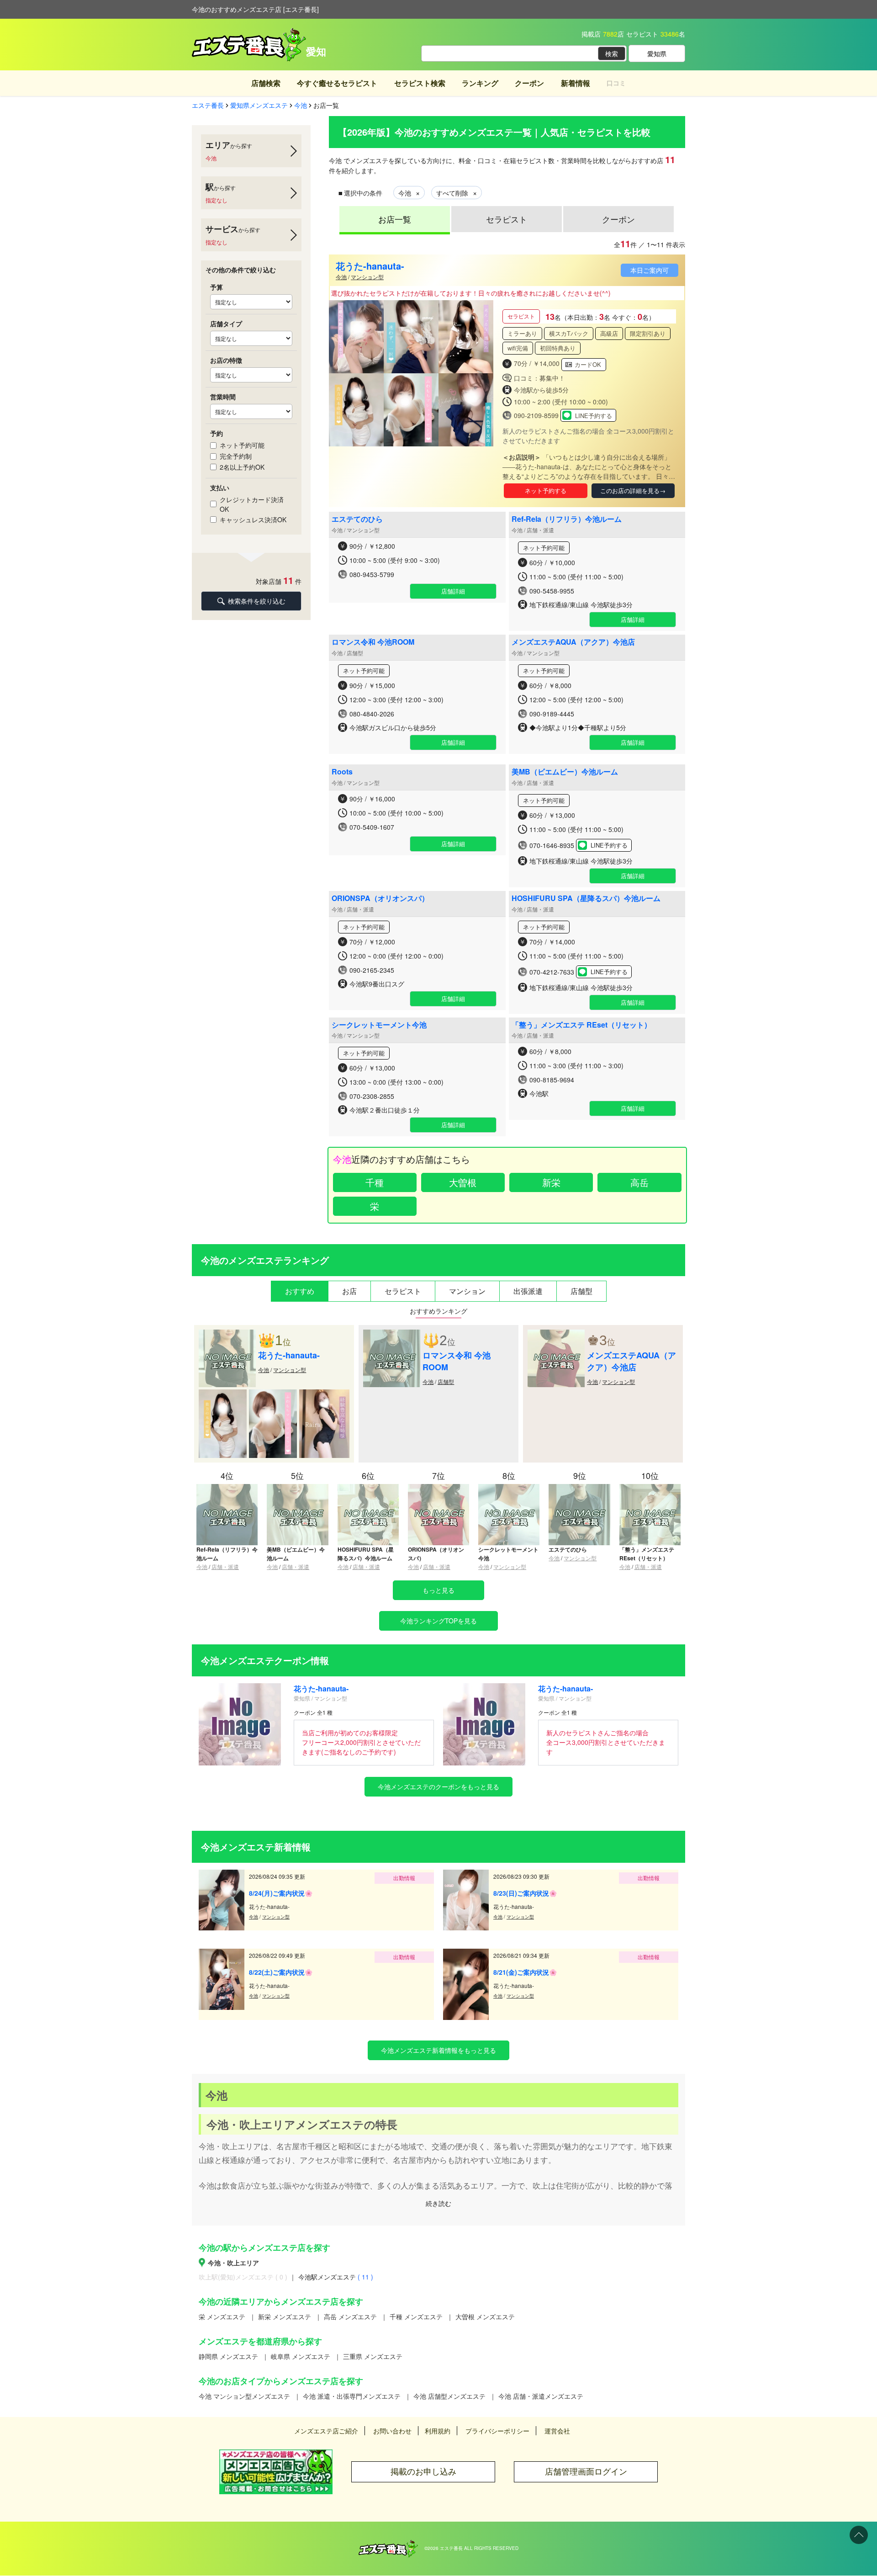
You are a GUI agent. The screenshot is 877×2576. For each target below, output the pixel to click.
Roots (342, 771)
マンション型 (367, 277)
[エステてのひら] (579, 1488)
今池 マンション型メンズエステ (244, 2396)
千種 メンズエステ (416, 2316)
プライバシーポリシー (497, 2431)
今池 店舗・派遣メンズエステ (541, 2396)
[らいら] (324, 1394)
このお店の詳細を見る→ (633, 490)
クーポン (529, 83)
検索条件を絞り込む (257, 601)
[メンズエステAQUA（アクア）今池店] (556, 1334)
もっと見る (438, 1590)
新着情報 (576, 83)
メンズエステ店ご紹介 (326, 2431)
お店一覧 (395, 219)
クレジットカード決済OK (252, 504)
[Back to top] (859, 2535)
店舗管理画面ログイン (586, 2472)
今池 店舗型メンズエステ (449, 2396)
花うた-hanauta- (370, 266)
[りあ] (223, 1394)
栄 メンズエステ (222, 2316)
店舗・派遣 (225, 1566)
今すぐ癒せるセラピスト (337, 83)
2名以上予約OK (242, 467)
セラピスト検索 (420, 83)
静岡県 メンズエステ (228, 2356)
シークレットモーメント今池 (379, 1025)
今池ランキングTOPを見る (438, 1621)
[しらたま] (273, 1394)
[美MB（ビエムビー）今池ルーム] (297, 1488)
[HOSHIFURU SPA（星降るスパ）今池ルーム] (368, 1488)
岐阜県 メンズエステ (301, 2356)
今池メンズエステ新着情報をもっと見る (438, 2050)
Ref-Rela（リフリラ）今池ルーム (567, 519)
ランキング (480, 83)
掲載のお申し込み (423, 2472)
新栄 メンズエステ (285, 2316)
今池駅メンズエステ (336, 2277)
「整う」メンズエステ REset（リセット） (581, 1025)
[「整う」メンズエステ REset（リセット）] (650, 1488)
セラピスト (507, 219)
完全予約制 (236, 456)
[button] (483, 373)
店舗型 (446, 1381)
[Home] (388, 2544)
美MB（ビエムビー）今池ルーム (565, 771)
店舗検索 (266, 83)
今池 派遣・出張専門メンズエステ (352, 2396)
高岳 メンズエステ (350, 2316)
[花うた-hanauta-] (227, 1334)
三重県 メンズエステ (373, 2356)
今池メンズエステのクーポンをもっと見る (438, 1786)
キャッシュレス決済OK (253, 519)
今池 (341, 277)
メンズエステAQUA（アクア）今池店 (573, 642)
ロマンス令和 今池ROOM (373, 642)
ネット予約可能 (242, 445)
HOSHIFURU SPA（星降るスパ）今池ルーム (586, 898)
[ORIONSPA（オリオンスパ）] (438, 1488)
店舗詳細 (453, 591)
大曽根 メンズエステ (485, 2316)
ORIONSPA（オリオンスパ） (380, 898)
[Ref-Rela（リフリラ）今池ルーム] (227, 1488)
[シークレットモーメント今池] (509, 1488)
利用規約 (438, 2431)
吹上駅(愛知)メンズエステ (243, 2277)
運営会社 (557, 2431)
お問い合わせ (392, 2431)
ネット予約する (546, 490)
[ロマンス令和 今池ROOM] (392, 1334)
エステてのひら (357, 519)
